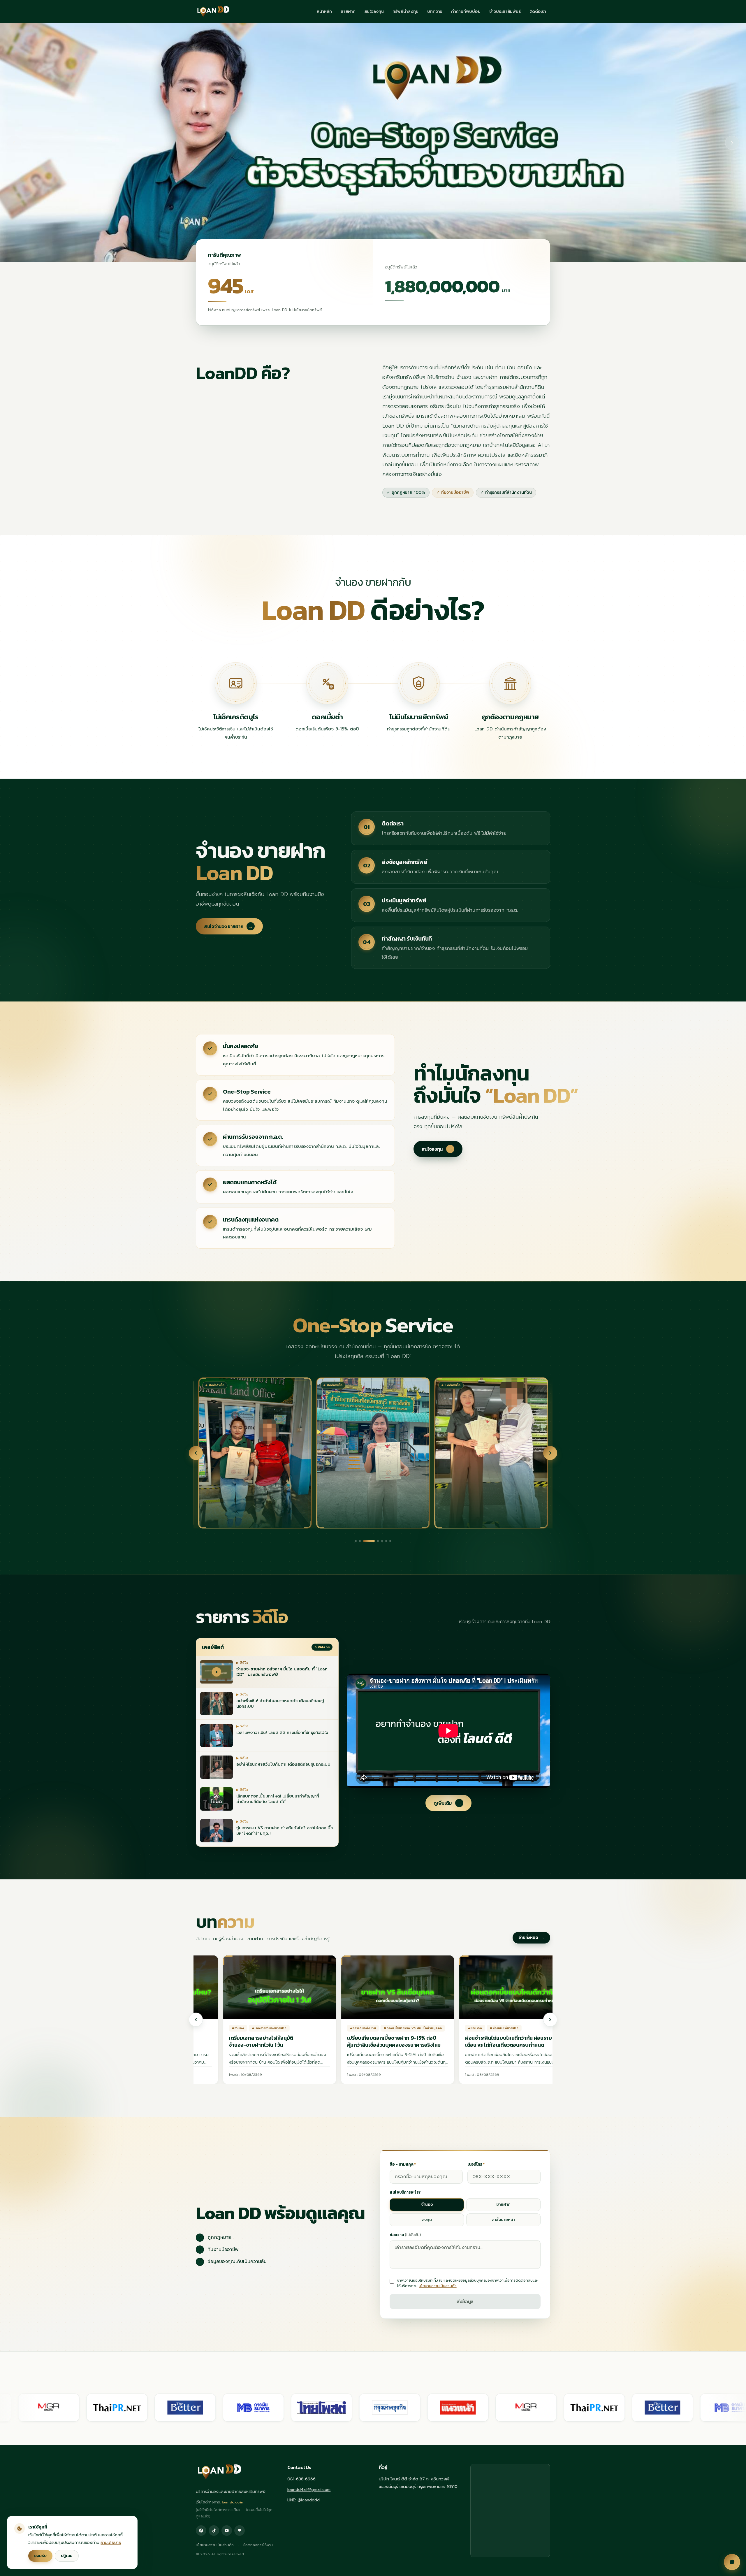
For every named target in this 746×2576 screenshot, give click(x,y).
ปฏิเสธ (67, 2556)
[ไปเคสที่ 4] (368, 1541)
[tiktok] (214, 2531)
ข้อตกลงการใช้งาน (258, 2545)
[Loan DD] (213, 12)
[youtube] (227, 2531)
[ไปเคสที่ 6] (386, 1541)
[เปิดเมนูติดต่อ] (732, 2562)
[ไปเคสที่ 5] (377, 1541)
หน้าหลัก (324, 12)
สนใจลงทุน (374, 12)
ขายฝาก (348, 12)
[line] (240, 2531)
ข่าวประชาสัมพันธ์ (505, 12)
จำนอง (427, 2205)
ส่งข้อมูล (465, 2301)
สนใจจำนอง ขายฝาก (228, 926)
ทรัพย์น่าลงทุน (405, 12)
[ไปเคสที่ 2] (360, 1541)
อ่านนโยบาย (111, 2543)
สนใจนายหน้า (503, 2220)
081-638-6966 (301, 2479)
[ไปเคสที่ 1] (356, 1541)
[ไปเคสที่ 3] (364, 1541)
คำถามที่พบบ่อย (466, 12)
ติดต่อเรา (538, 12)
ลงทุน (427, 2220)
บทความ (435, 12)
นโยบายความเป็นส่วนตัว (438, 2286)
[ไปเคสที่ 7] (390, 1541)
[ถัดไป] (550, 1453)
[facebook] (201, 2531)
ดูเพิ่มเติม (448, 1803)
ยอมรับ (40, 2556)
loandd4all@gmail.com (309, 2490)
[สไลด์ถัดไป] (732, 143)
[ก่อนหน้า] (196, 1453)
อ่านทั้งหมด (532, 1938)
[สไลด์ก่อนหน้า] (14, 143)
